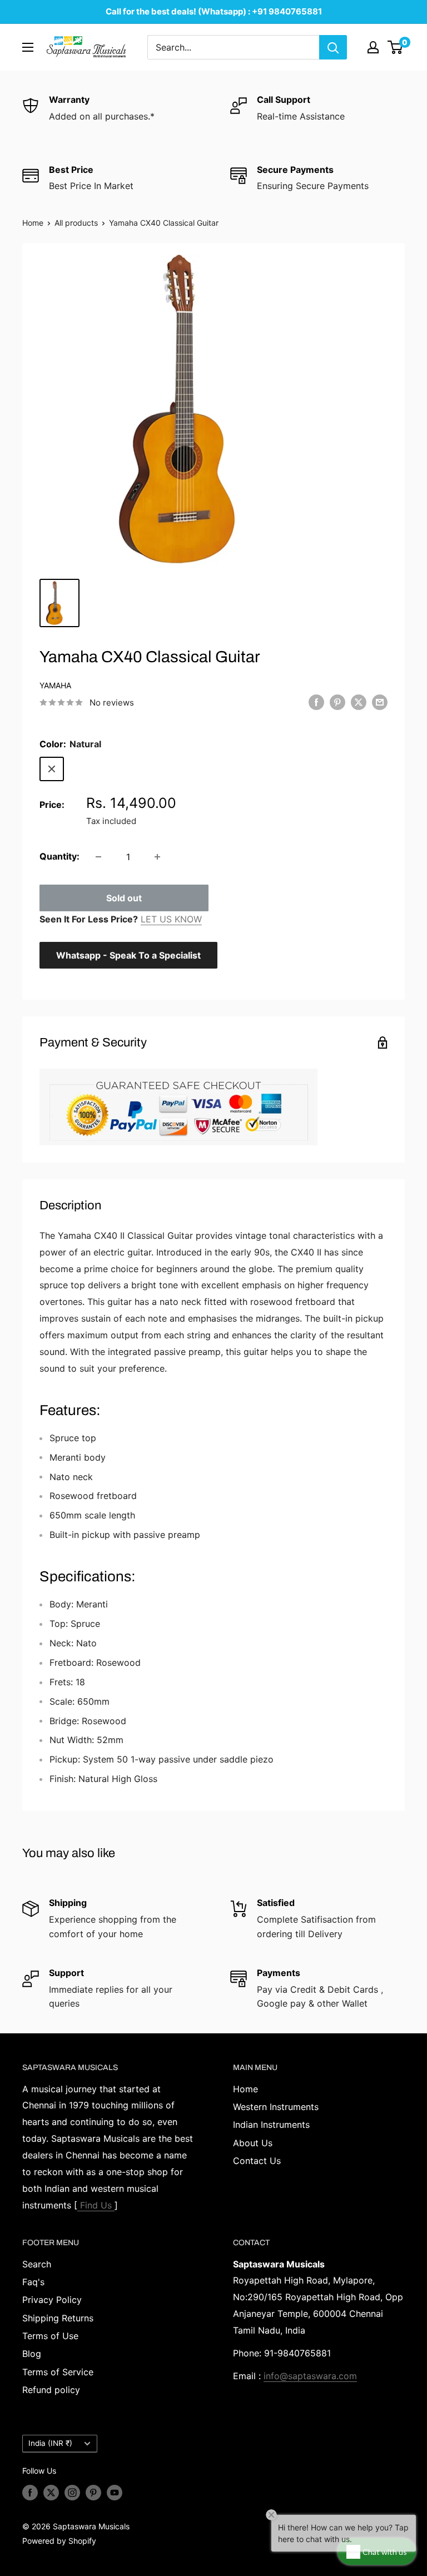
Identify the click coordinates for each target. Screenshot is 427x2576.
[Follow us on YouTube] (115, 2493)
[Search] (333, 47)
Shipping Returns (58, 2318)
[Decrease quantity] (98, 857)
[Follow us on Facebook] (30, 2493)
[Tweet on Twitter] (359, 702)
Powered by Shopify (59, 2541)
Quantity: (59, 856)
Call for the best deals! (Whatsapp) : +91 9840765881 (214, 11)
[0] (396, 47)
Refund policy (51, 2390)
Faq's (33, 2282)
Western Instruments (276, 2107)
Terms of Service (58, 2372)
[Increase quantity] (157, 857)
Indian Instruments (271, 2125)
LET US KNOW (171, 919)
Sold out (124, 898)
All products (76, 223)
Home (33, 223)
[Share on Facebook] (316, 702)
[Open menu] (28, 47)
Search (37, 2264)
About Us (253, 2143)
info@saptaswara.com (310, 2376)
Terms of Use (50, 2336)
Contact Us (257, 2161)
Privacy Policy (52, 2300)
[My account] (373, 47)
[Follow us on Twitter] (51, 2493)
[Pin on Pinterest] (337, 702)
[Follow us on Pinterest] (93, 2493)
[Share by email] (380, 702)
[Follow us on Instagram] (72, 2493)
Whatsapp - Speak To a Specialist (128, 955)
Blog (32, 2354)
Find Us (96, 2205)
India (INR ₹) (50, 2443)
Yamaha (55, 685)
